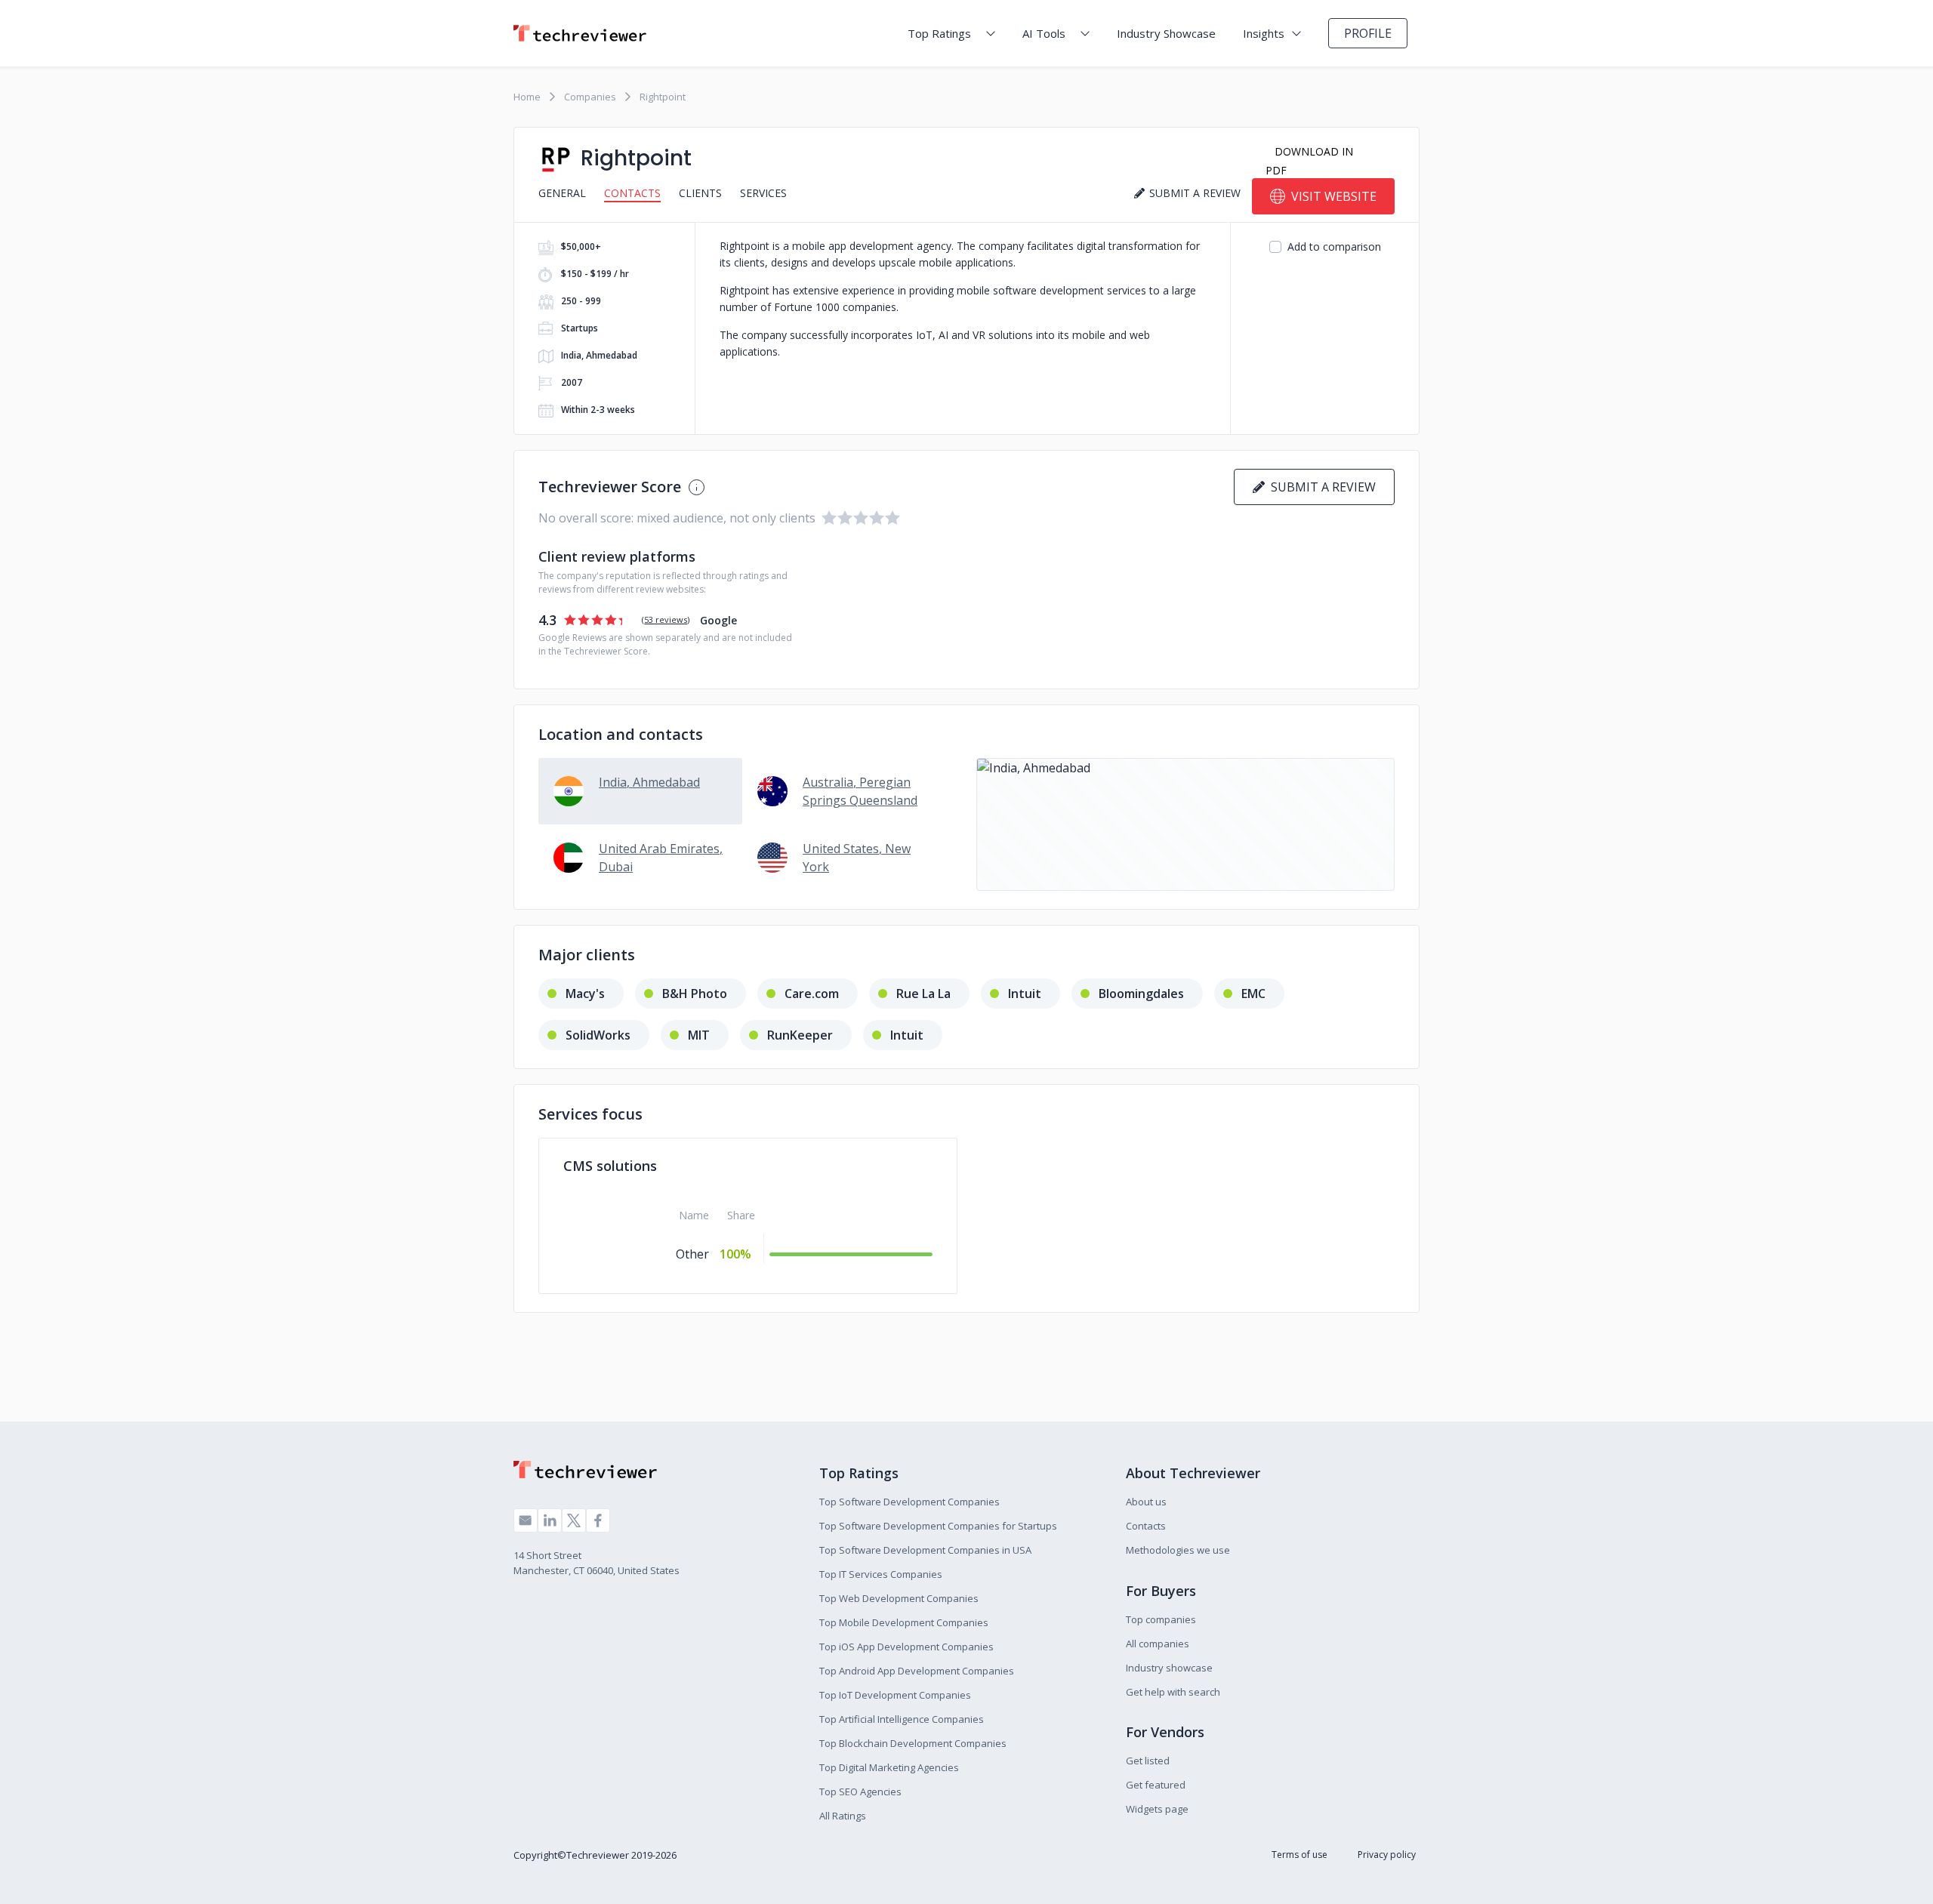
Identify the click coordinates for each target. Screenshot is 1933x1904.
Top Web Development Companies (899, 1598)
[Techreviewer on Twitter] (574, 1520)
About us (1146, 1502)
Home (527, 97)
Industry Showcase (1166, 33)
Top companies (1161, 1619)
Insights (1264, 33)
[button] (1185, 824)
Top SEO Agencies (860, 1792)
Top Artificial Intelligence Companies (902, 1719)
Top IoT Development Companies (895, 1695)
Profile (1368, 33)
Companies (590, 97)
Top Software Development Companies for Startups (938, 1526)
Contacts (632, 193)
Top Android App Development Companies (917, 1671)
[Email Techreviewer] (526, 1520)
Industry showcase (1169, 1668)
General (562, 193)
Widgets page (1157, 1809)
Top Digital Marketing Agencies (889, 1767)
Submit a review (1320, 487)
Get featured (1156, 1785)
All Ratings (843, 1816)
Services (763, 193)
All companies (1158, 1644)
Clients (700, 193)
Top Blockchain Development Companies (913, 1743)
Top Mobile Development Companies (904, 1622)
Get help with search (1173, 1692)
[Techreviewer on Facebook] (598, 1520)
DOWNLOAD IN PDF (1309, 161)
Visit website (1334, 196)
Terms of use (1299, 1855)
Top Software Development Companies (909, 1502)
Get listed (1148, 1761)
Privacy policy (1387, 1855)
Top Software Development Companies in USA (925, 1550)
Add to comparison (1334, 246)
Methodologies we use (1178, 1550)
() (666, 619)
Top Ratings (939, 33)
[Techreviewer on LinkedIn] (550, 1520)
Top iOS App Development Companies (906, 1647)
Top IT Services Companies (881, 1574)
